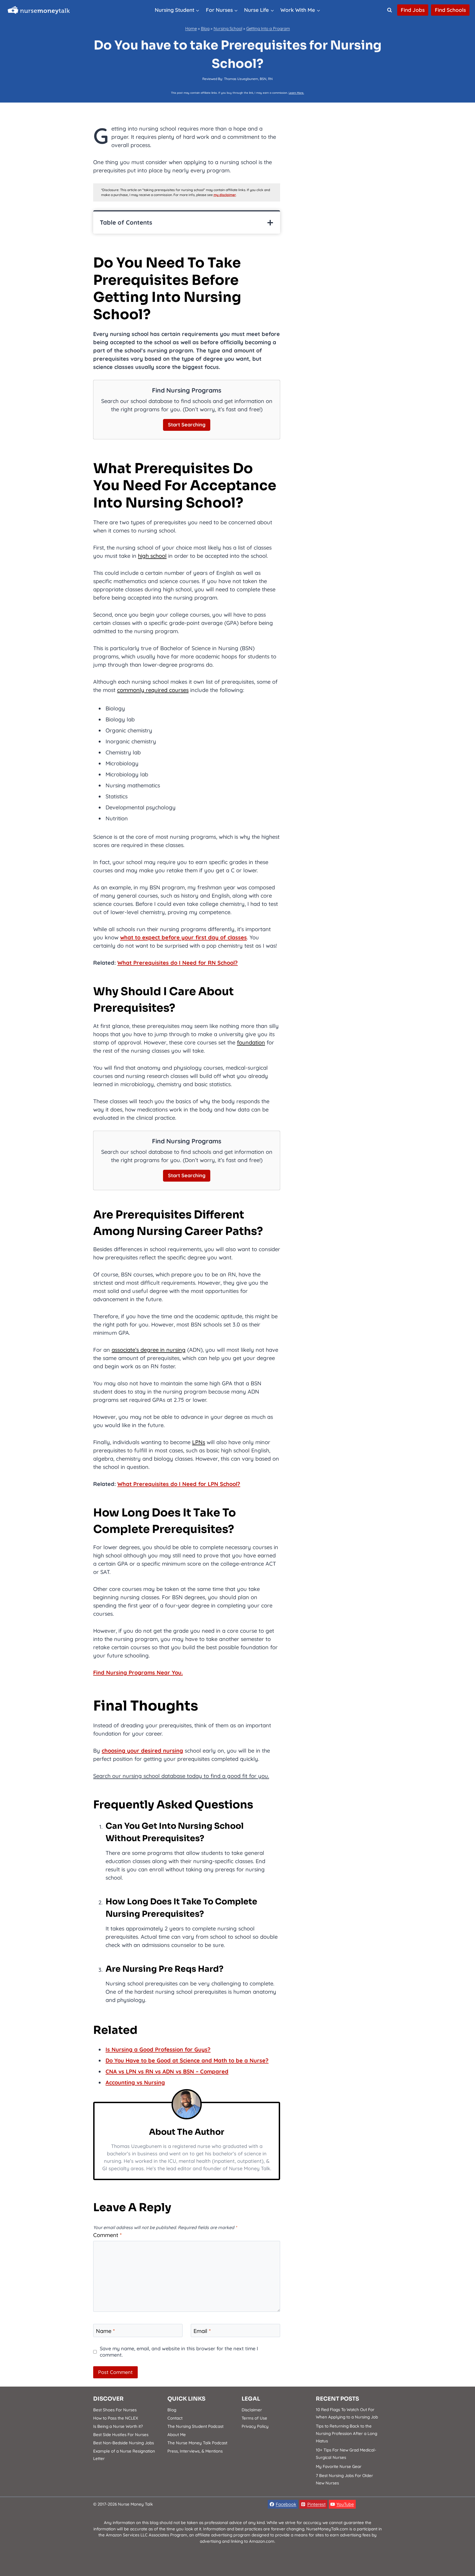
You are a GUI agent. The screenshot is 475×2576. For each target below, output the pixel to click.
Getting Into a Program (268, 28)
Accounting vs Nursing (135, 2082)
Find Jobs (413, 10)
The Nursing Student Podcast (195, 2426)
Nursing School (228, 28)
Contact (175, 2418)
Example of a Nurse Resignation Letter (124, 2455)
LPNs (199, 1442)
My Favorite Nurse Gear (339, 2466)
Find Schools (450, 10)
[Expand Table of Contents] (270, 223)
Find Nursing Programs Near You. (138, 1672)
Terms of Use (254, 2418)
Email (202, 2331)
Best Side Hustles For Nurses (121, 2435)
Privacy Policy (255, 2426)
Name (105, 2331)
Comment (107, 2235)
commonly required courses (153, 690)
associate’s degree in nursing (149, 1350)
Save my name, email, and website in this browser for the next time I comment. (179, 2352)
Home (191, 28)
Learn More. (296, 93)
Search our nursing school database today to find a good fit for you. (181, 1776)
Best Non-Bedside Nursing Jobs (124, 2443)
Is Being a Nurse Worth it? (118, 2426)
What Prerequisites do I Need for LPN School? (179, 1484)
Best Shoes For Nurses (115, 2410)
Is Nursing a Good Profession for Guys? (158, 2049)
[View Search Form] (390, 10)
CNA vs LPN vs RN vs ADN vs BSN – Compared (167, 2071)
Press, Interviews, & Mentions (195, 2451)
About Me (177, 2435)
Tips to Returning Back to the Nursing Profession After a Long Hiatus (346, 2433)
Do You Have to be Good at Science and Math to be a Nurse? (187, 2060)
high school (152, 556)
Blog (205, 28)
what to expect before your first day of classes (183, 937)
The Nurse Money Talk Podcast (197, 2443)
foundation (251, 1042)
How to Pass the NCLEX (116, 2418)
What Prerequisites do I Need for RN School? (178, 963)
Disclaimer (252, 2410)
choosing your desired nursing (142, 1751)
